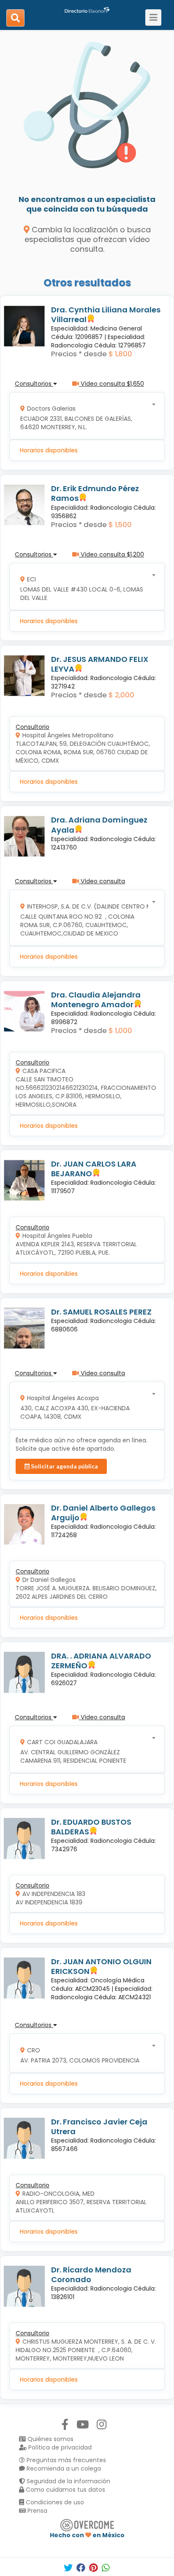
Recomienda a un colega (63, 2468)
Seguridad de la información (68, 2481)
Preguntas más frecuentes (65, 2460)
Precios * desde (79, 354)
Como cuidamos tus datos (65, 2490)
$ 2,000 (121, 695)
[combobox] (84, 416)
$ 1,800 (120, 354)
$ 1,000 (120, 1030)
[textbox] (84, 416)
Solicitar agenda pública (64, 1466)
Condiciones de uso (54, 2502)
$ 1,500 (120, 524)
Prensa (37, 2511)
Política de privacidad (59, 2447)
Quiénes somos (50, 2439)
